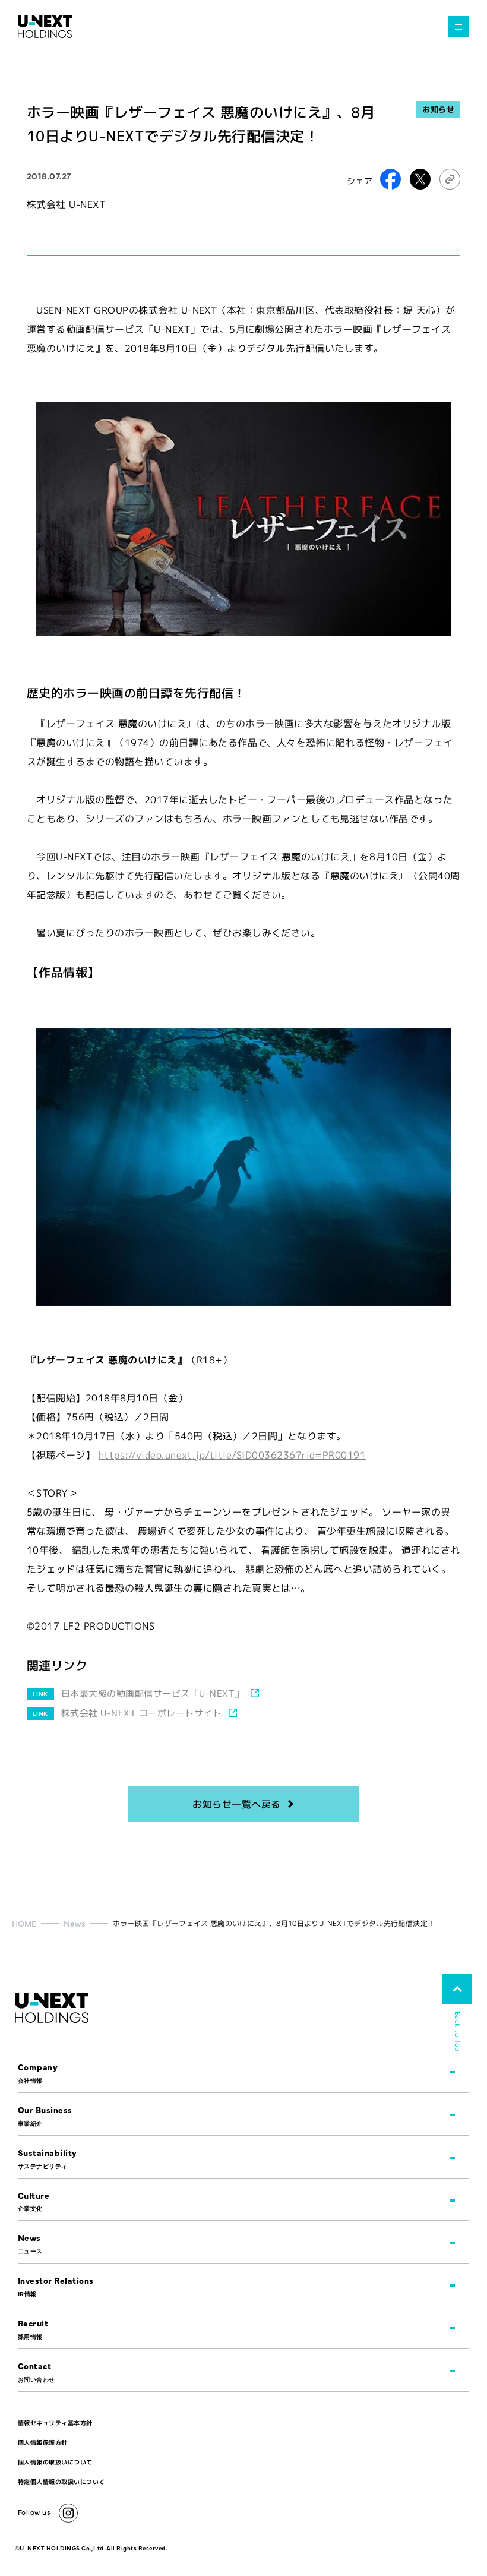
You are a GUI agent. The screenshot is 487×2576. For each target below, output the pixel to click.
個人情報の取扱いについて (55, 2462)
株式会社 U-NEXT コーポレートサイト (141, 1713)
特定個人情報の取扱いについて (61, 2482)
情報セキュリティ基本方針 (55, 2423)
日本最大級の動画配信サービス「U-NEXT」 (153, 1693)
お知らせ (438, 109)
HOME (24, 1923)
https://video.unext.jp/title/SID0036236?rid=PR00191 (232, 1455)
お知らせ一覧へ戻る (236, 1804)
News (75, 1923)
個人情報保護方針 (43, 2442)
